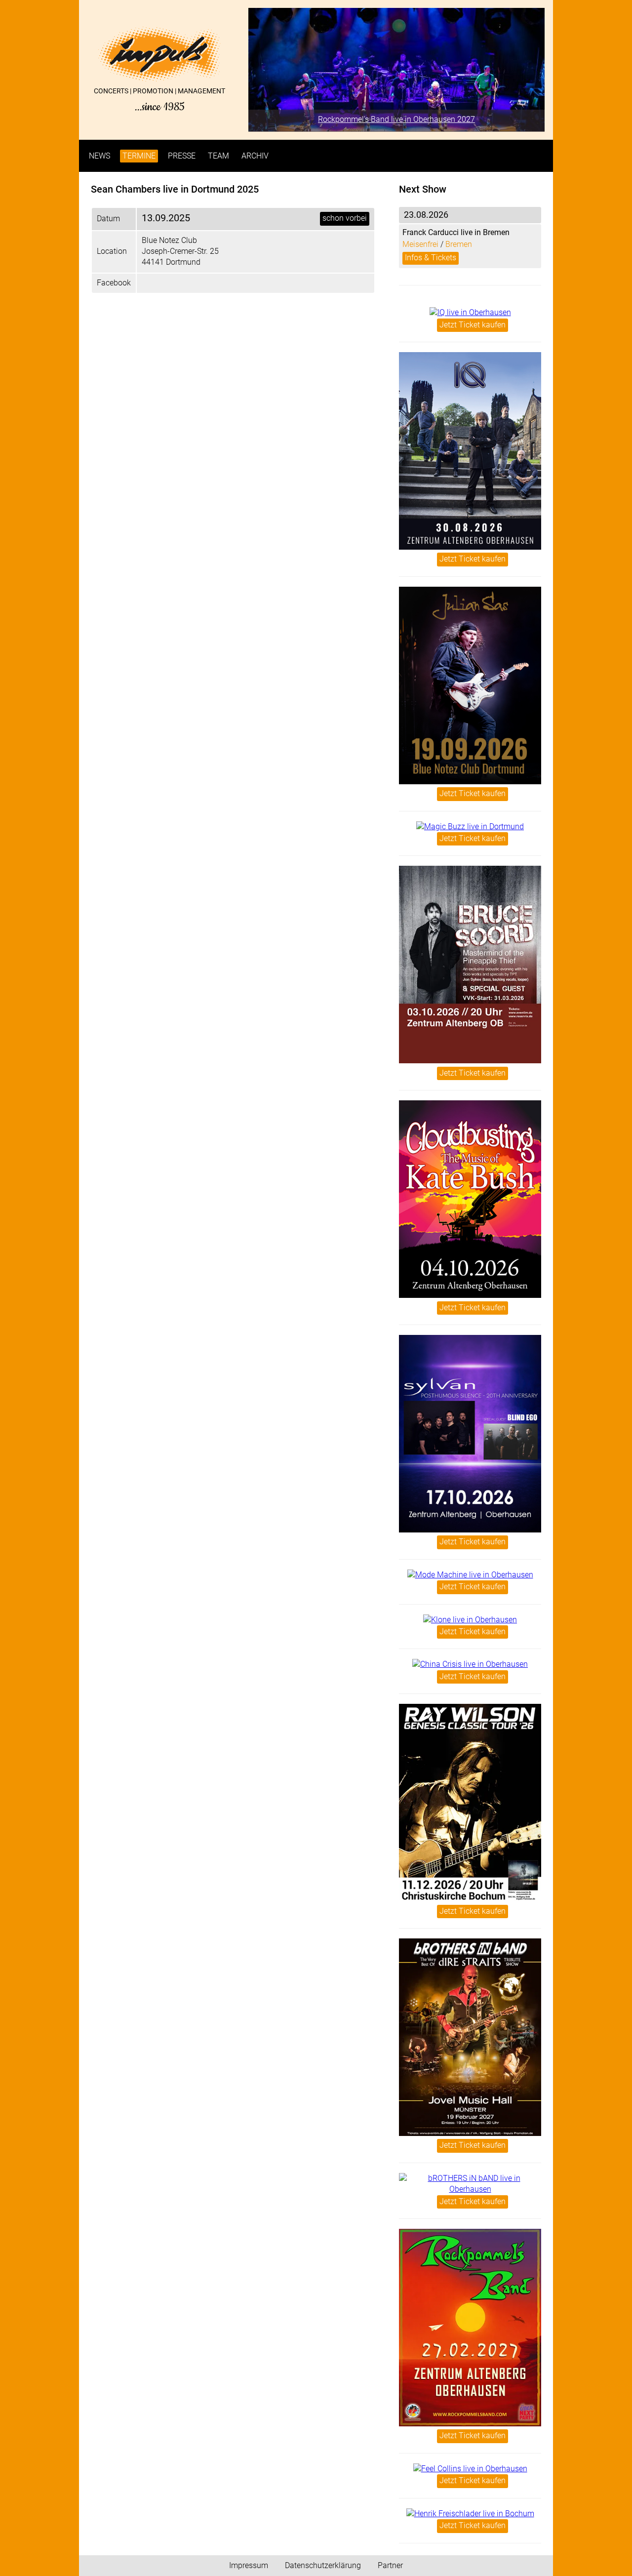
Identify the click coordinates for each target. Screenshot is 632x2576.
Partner (390, 2565)
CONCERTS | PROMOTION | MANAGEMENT (159, 100)
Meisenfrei (420, 244)
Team (218, 156)
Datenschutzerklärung (323, 2565)
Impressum (249, 2565)
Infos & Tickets (431, 258)
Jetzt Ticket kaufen (473, 325)
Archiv (255, 156)
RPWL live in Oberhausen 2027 (396, 119)
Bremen (459, 244)
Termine (139, 156)
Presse (182, 156)
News (99, 156)
